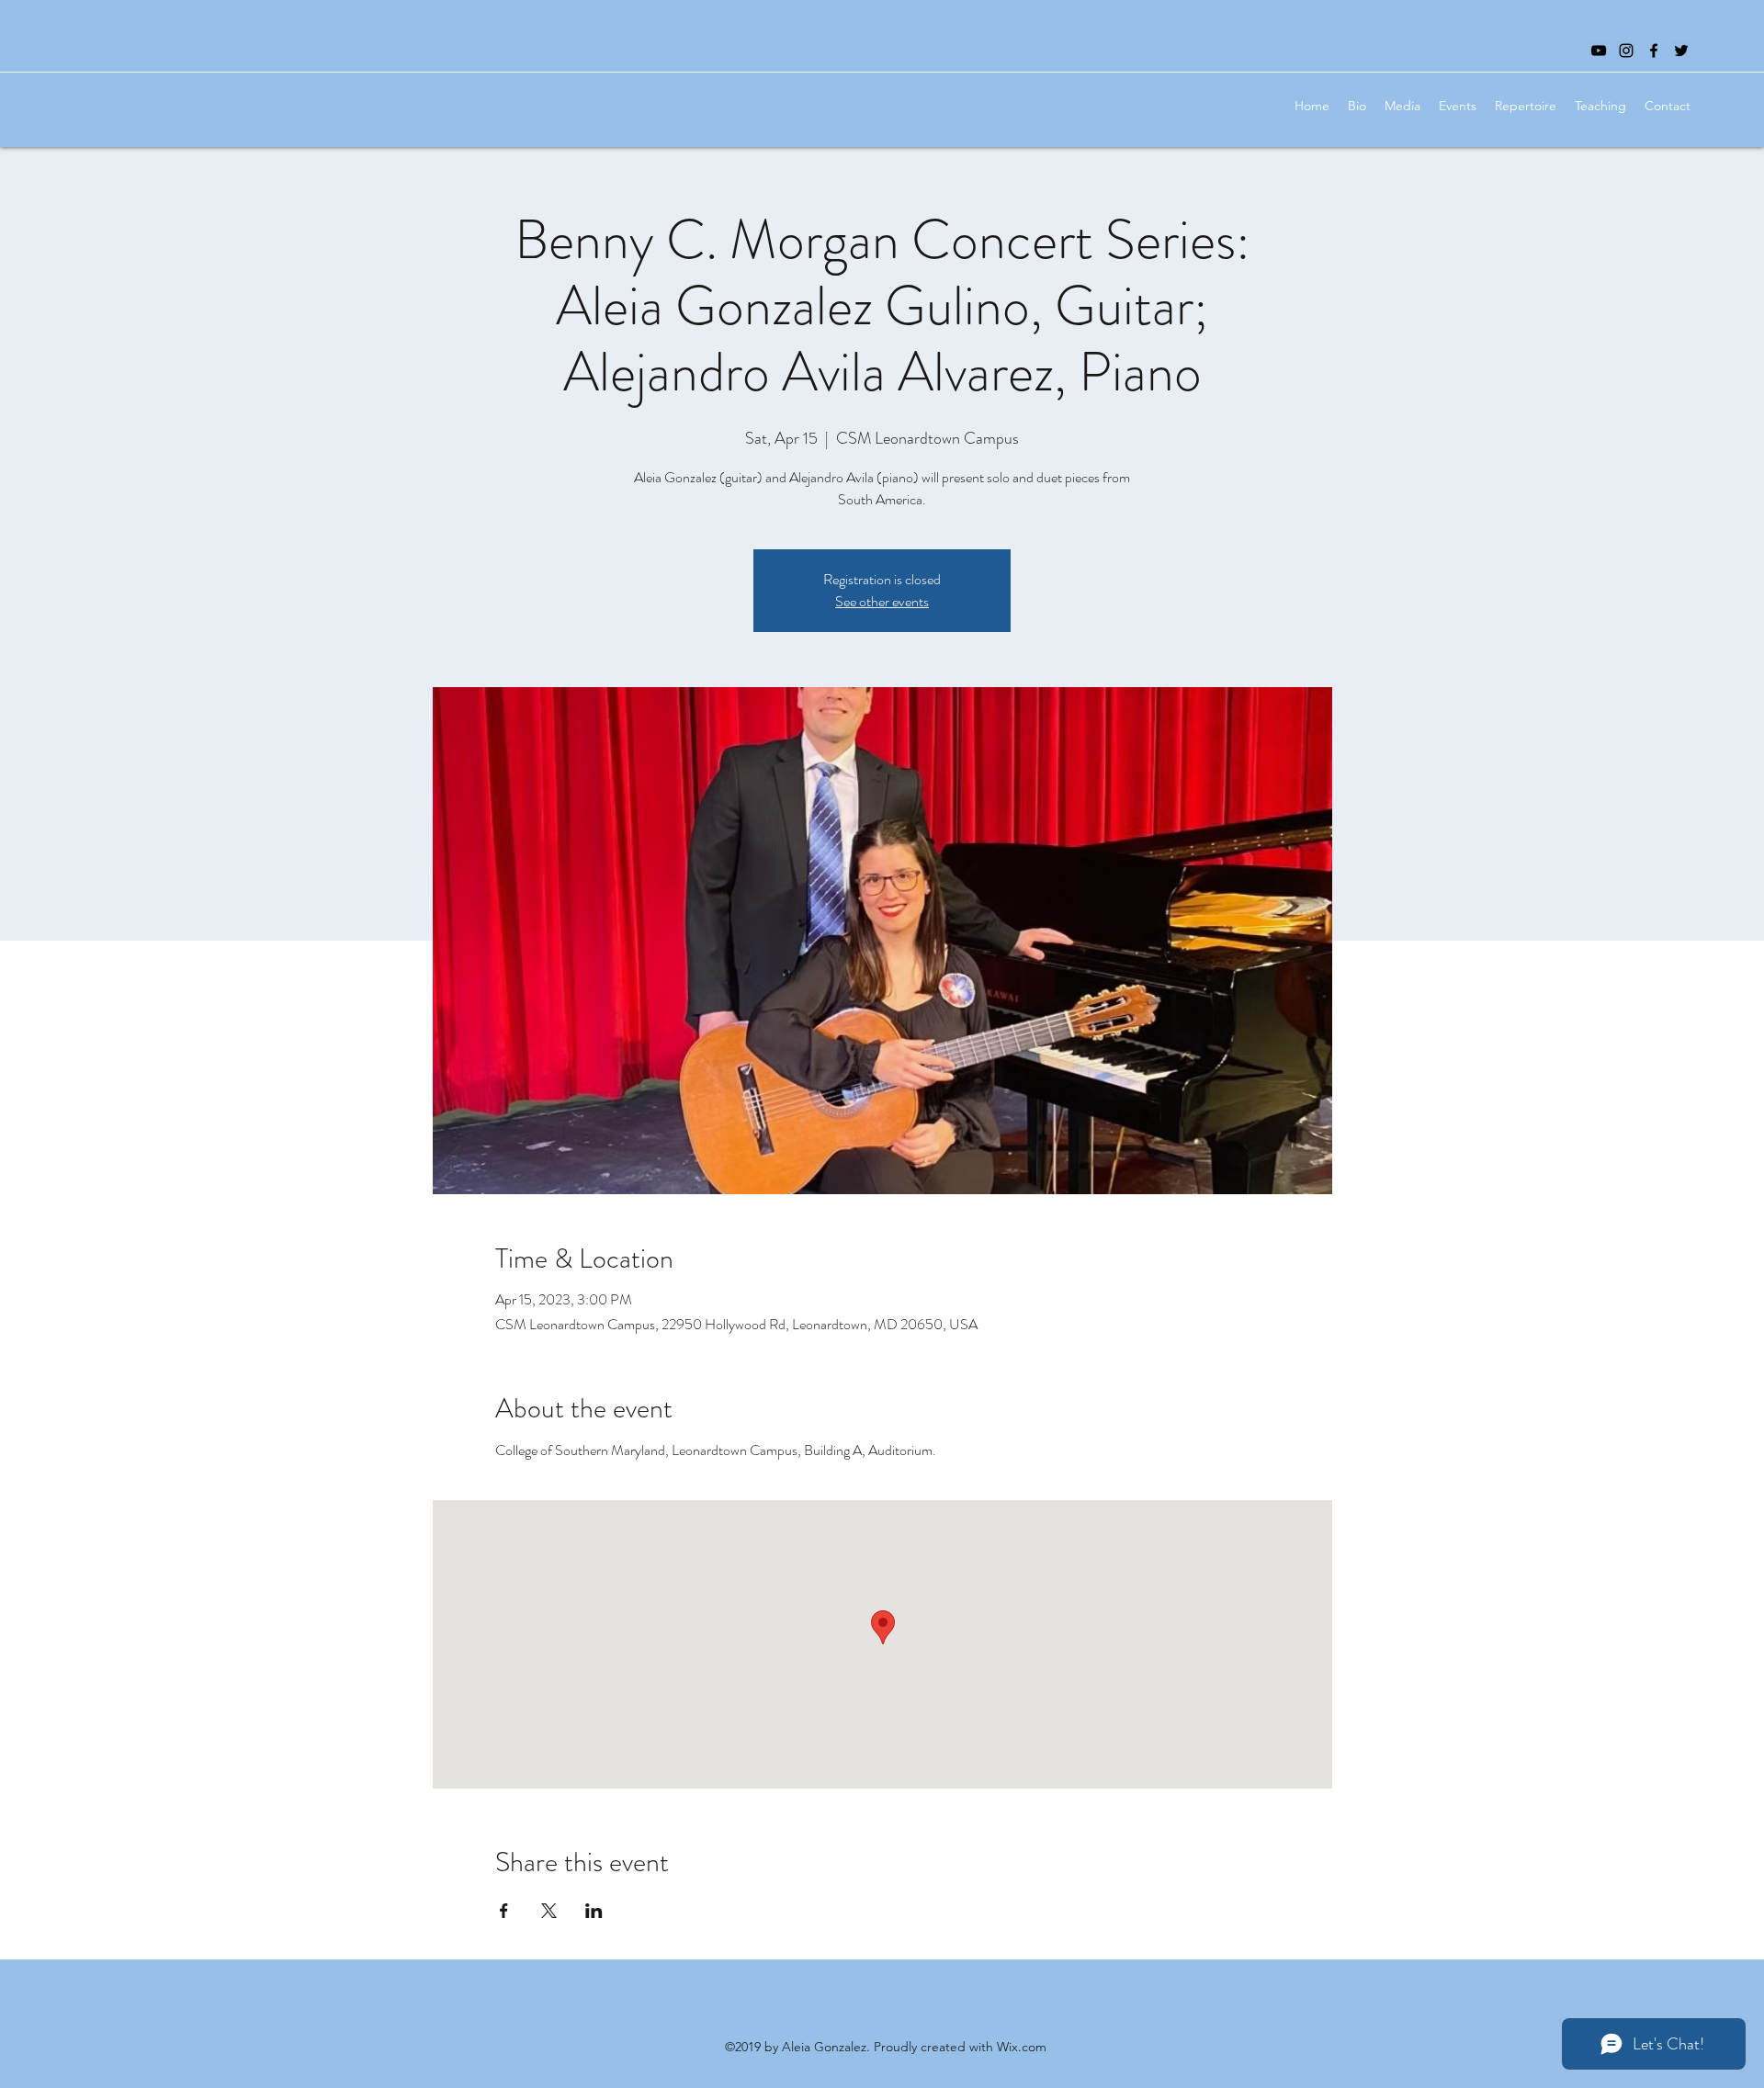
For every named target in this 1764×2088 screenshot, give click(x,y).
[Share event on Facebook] (504, 1911)
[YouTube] (1599, 51)
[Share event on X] (549, 1911)
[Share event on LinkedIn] (594, 1911)
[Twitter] (1681, 51)
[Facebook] (1654, 51)
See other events (882, 601)
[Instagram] (1626, 51)
